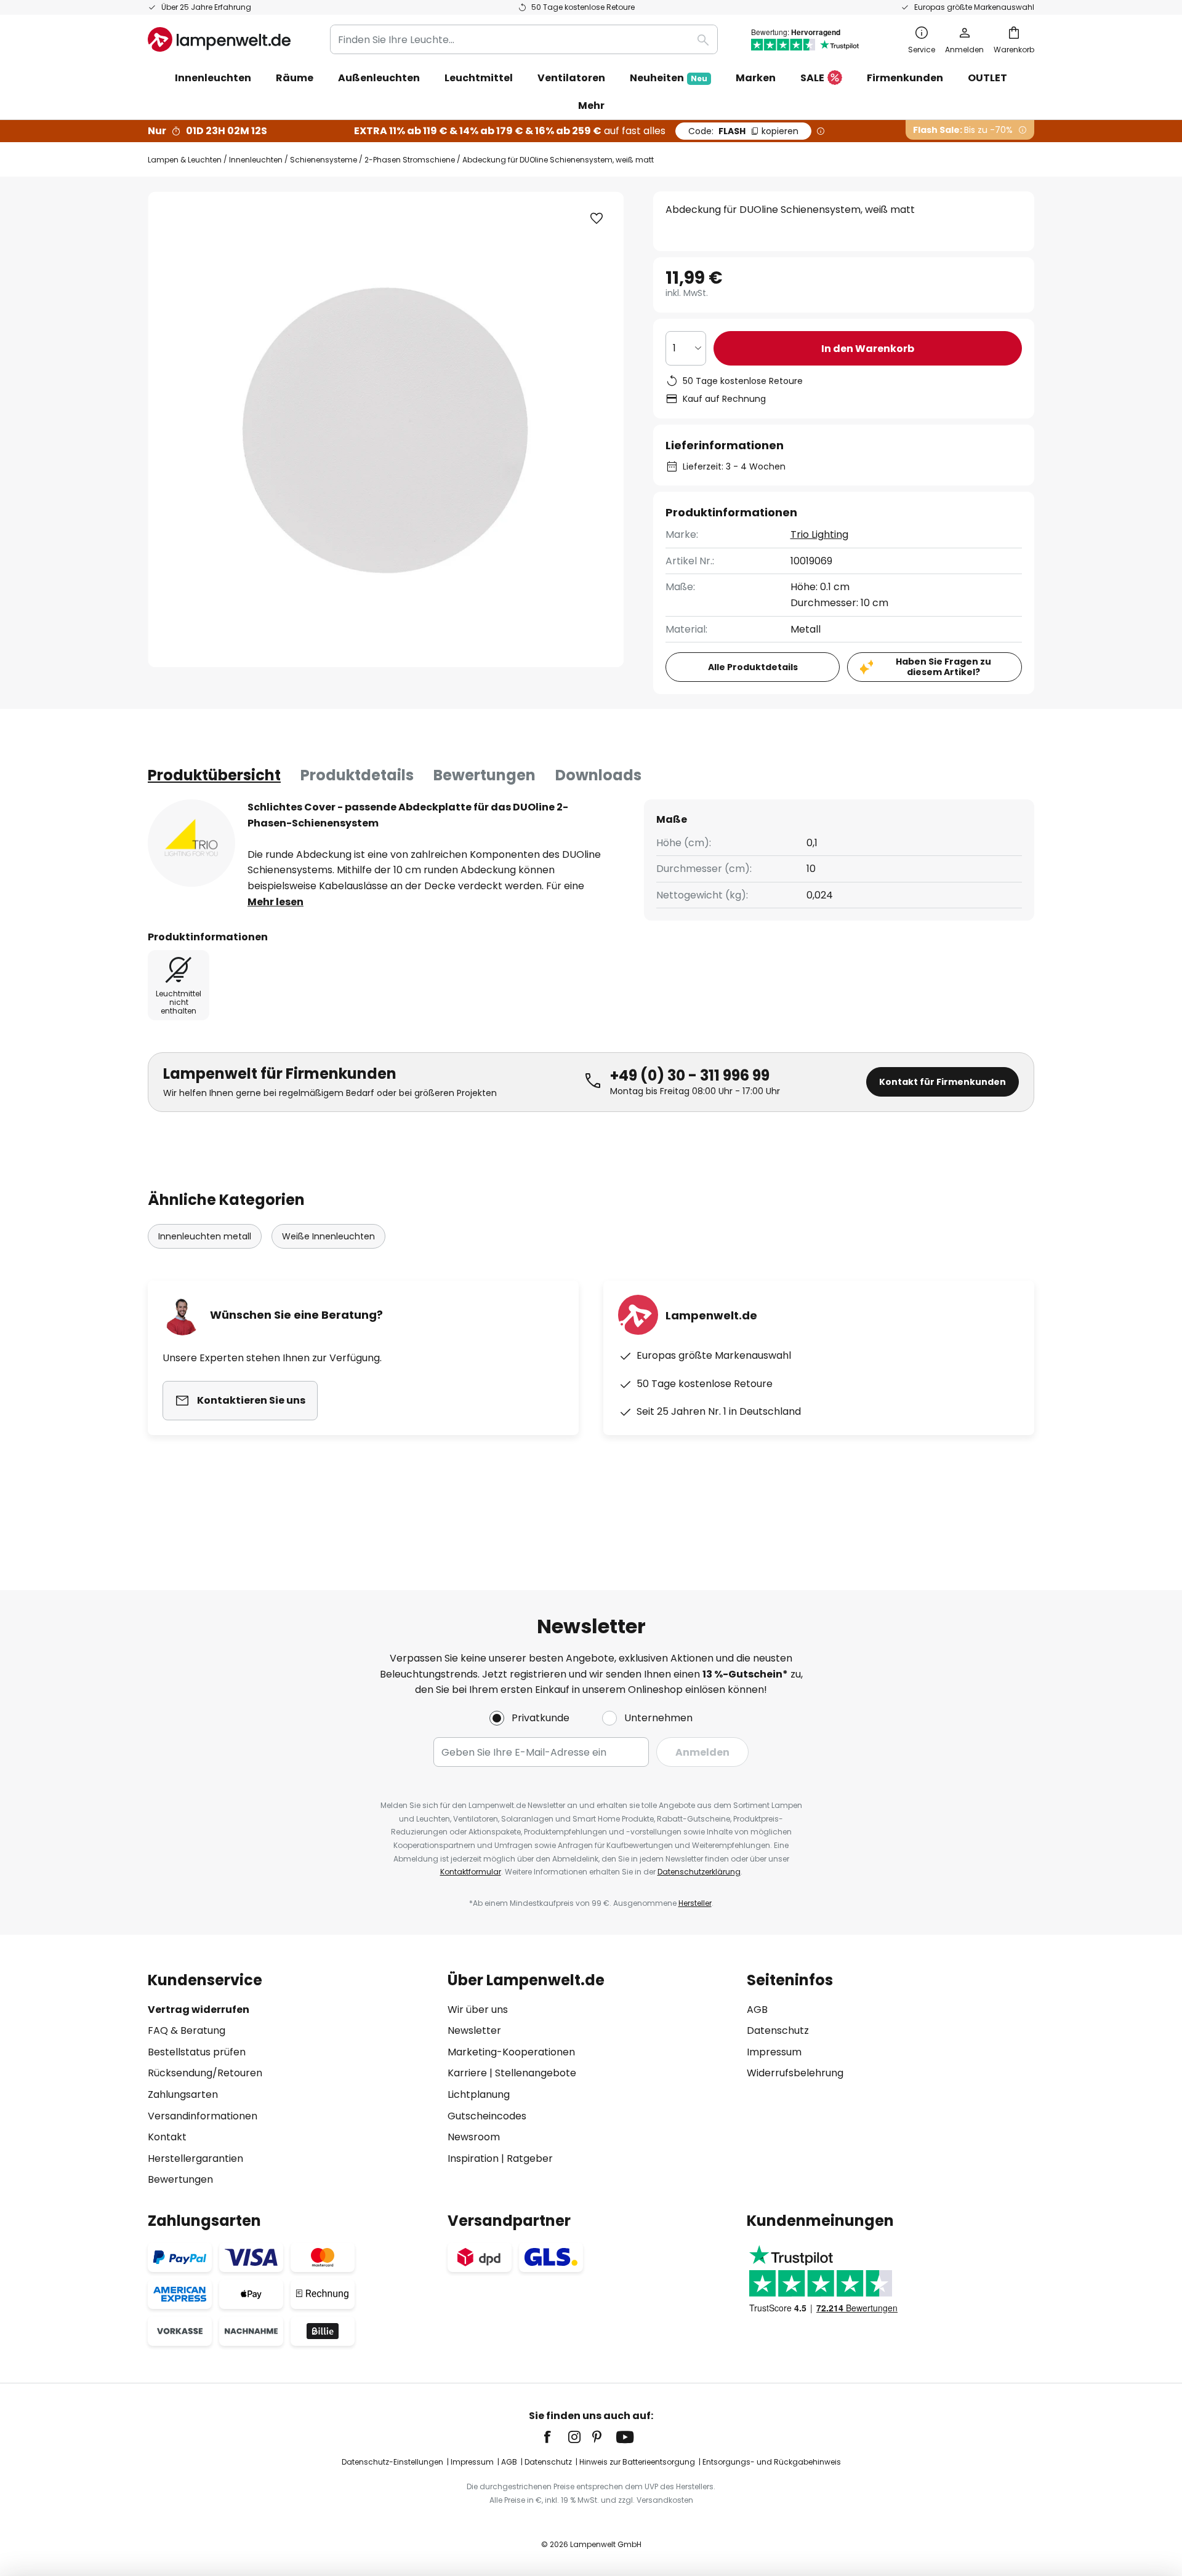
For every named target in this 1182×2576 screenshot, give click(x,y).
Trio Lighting (819, 534)
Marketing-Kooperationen (511, 2052)
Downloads (598, 775)
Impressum (774, 2052)
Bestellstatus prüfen (197, 2052)
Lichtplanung (479, 2094)
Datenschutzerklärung (699, 1872)
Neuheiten (669, 78)
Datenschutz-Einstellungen (392, 2462)
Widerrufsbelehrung (795, 2073)
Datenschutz (778, 2030)
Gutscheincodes (487, 2116)
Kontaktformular (471, 1872)
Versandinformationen (203, 2116)
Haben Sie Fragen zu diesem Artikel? (943, 667)
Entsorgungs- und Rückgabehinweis (772, 2462)
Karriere (467, 2073)
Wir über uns (478, 2010)
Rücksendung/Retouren (205, 2073)
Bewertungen (484, 775)
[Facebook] (555, 2437)
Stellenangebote (536, 2073)
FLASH (743, 131)
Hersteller (695, 1903)
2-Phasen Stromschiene (410, 160)
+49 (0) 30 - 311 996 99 (690, 1075)
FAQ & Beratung (187, 2030)
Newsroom (474, 2137)
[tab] (214, 775)
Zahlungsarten (183, 2094)
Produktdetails (357, 775)
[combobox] (524, 39)
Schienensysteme (324, 160)
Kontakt (167, 2137)
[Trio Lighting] (191, 843)
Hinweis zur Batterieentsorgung (637, 2462)
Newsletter (474, 2030)
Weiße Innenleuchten (328, 1236)
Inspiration (473, 2158)
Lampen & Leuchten (185, 160)
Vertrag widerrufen (199, 2010)
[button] (597, 218)
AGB (757, 2010)
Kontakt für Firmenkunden (943, 1082)
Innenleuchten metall (205, 1236)
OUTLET (987, 78)
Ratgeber (530, 2158)
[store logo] (219, 39)
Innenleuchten (256, 160)
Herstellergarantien (195, 2158)
